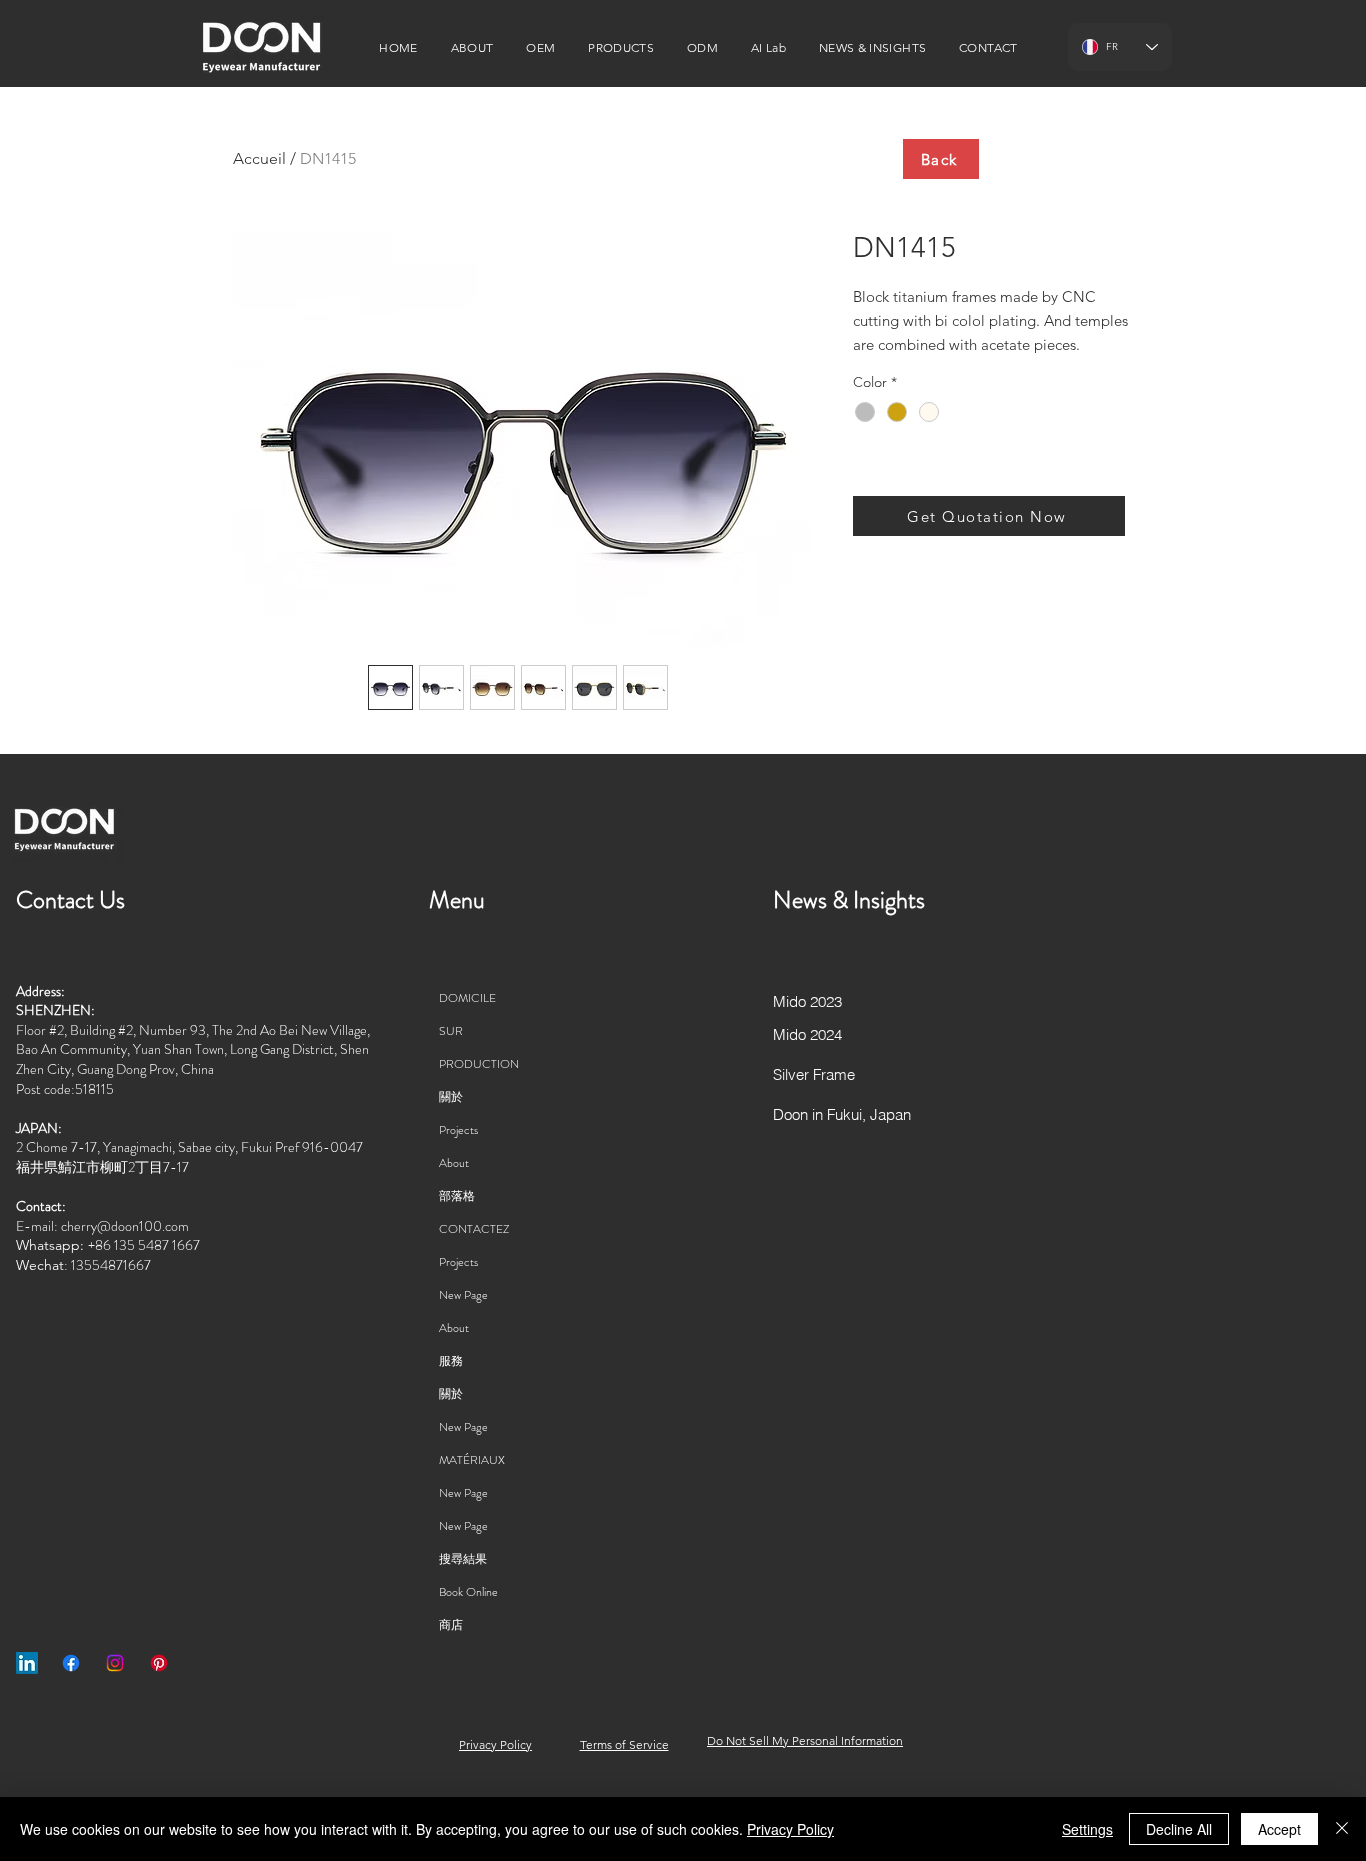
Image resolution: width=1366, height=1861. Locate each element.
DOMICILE (467, 998)
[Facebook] (71, 1663)
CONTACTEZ (474, 1229)
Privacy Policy (790, 1829)
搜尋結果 (463, 1559)
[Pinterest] (159, 1663)
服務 (451, 1361)
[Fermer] (1342, 1829)
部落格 (457, 1196)
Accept (1279, 1829)
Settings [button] (1087, 1829)
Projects (458, 1130)
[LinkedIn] (27, 1663)
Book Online (468, 1592)
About (454, 1163)
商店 (451, 1625)
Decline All (1179, 1829)
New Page (463, 1295)
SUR (451, 1031)
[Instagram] (115, 1663)
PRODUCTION (479, 1064)
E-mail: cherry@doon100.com (102, 1226)
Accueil (259, 158)
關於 (451, 1097)
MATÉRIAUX (472, 1460)
